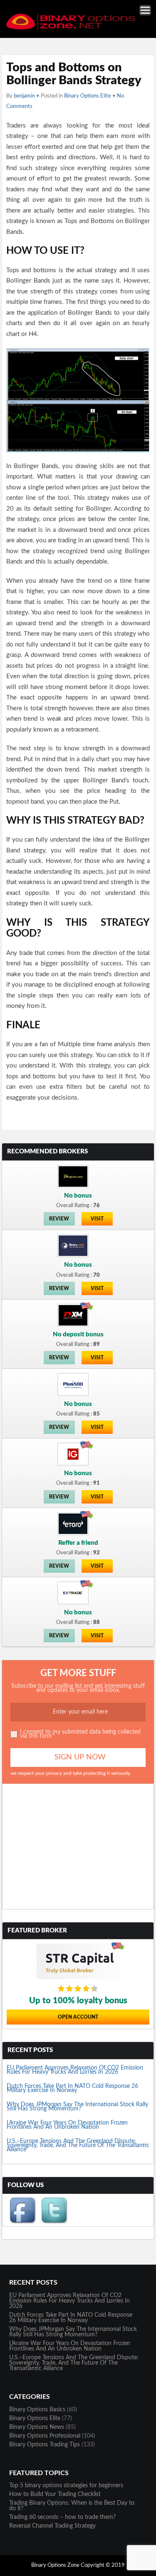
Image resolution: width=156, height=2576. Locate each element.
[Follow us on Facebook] (22, 2222)
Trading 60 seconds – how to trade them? (62, 2517)
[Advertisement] (78, 1847)
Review (59, 1219)
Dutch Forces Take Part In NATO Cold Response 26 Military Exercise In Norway (72, 2088)
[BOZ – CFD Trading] (77, 29)
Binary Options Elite (88, 96)
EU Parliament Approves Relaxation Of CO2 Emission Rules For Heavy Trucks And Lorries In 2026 (75, 2070)
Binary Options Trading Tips (45, 2445)
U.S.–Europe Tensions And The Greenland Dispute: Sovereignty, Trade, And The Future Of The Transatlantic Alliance (78, 2145)
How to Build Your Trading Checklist (55, 2494)
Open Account (78, 2017)
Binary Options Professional (45, 2436)
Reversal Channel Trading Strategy (52, 2526)
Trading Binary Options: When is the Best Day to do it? (72, 2506)
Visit (97, 1219)
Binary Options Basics (37, 2410)
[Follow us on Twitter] (54, 2222)
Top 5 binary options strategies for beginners (66, 2486)
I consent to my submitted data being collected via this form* (80, 1734)
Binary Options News (37, 2427)
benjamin (24, 96)
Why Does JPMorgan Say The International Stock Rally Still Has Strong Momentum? (77, 2107)
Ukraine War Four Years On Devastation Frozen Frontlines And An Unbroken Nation (67, 2125)
